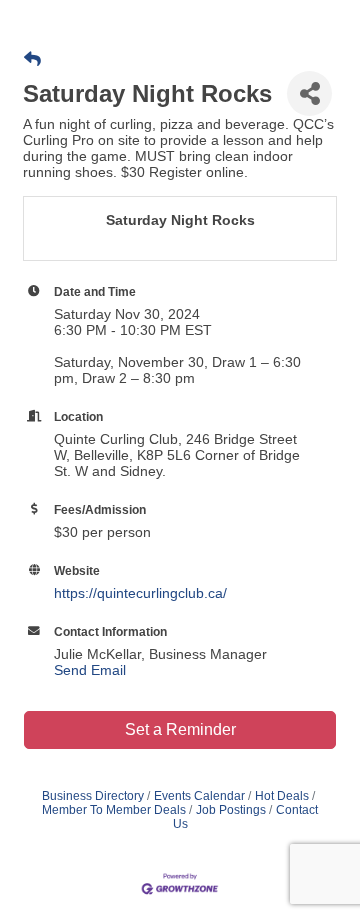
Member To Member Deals (114, 810)
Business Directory (93, 796)
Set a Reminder (180, 729)
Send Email (90, 670)
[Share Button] (309, 93)
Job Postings (231, 810)
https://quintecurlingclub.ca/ (140, 593)
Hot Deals (282, 796)
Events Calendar (199, 796)
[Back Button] (32, 60)
